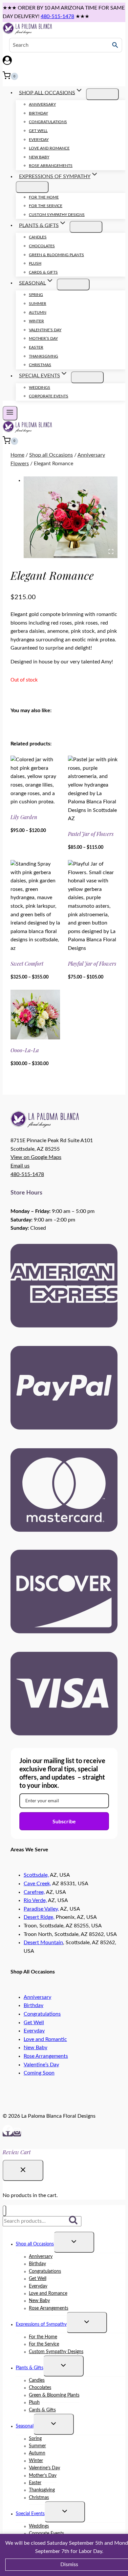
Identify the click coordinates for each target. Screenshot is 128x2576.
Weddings (40, 388)
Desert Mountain (43, 1943)
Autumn (38, 312)
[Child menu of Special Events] (87, 377)
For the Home (44, 197)
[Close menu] (4, 2211)
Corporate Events (49, 396)
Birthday (38, 113)
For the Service (46, 206)
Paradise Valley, (41, 1909)
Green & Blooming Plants (56, 255)
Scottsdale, (36, 1875)
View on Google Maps (36, 1157)
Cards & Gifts (43, 272)
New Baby (39, 157)
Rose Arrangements (51, 166)
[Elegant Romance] (71, 517)
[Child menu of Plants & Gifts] (86, 227)
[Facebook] (8, 2134)
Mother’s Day (43, 338)
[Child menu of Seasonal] (73, 284)
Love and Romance (49, 148)
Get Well (38, 131)
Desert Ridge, (39, 1917)
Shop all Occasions (35, 2244)
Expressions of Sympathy (41, 2324)
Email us (20, 1166)
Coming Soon (39, 2073)
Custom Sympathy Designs (57, 215)
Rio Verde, (35, 1900)
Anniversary (42, 104)
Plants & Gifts (30, 2368)
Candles (38, 237)
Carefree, (34, 1892)
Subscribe (64, 1821)
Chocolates (42, 246)
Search (75, 2221)
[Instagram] (17, 2134)
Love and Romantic (45, 2039)
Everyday (39, 140)
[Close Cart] (23, 2170)
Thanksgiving (43, 356)
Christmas (40, 365)
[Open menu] (10, 413)
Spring (36, 295)
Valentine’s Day (45, 330)
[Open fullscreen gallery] (111, 551)
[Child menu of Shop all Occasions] (102, 94)
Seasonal (25, 2426)
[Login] (64, 62)
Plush (35, 263)
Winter (36, 321)
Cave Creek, (37, 1884)
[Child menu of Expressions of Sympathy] (32, 187)
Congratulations (48, 122)
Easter (36, 347)
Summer (38, 304)
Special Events (30, 2514)
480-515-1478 (57, 16)
